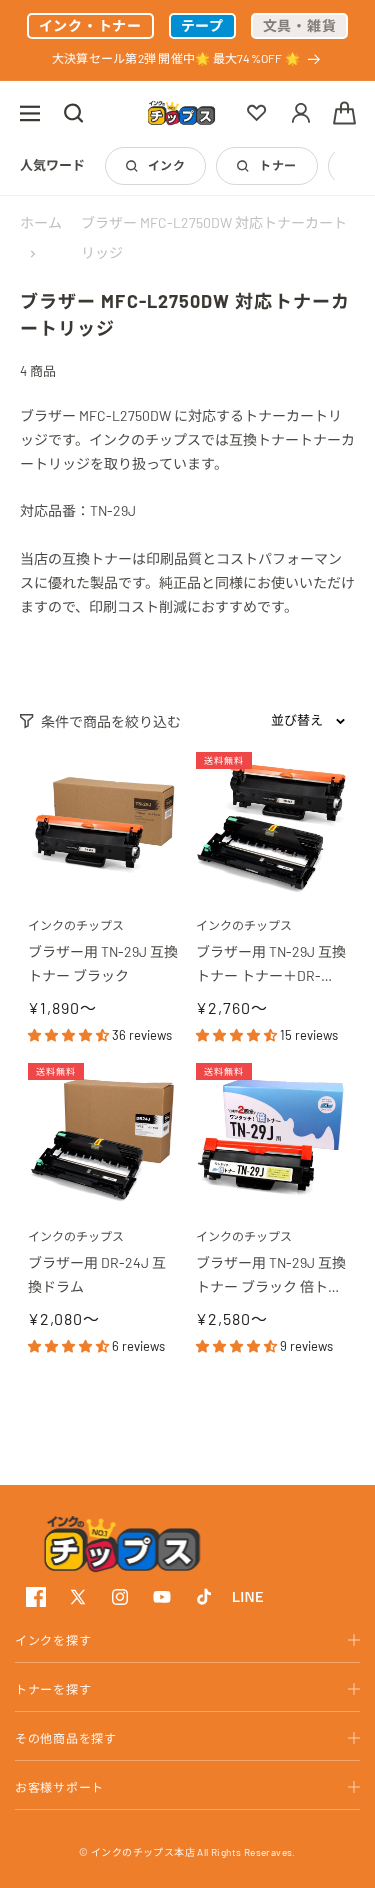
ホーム (41, 222)
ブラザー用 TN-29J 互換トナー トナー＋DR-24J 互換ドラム (271, 965)
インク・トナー (90, 25)
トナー (277, 165)
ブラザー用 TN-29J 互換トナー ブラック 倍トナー (271, 1276)
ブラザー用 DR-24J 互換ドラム (97, 1274)
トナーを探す (53, 1689)
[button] (30, 113)
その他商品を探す (66, 1738)
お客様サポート (59, 1787)
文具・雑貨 (300, 25)
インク (166, 165)
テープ (202, 25)
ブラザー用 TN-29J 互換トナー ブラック (103, 963)
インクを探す (53, 1640)
